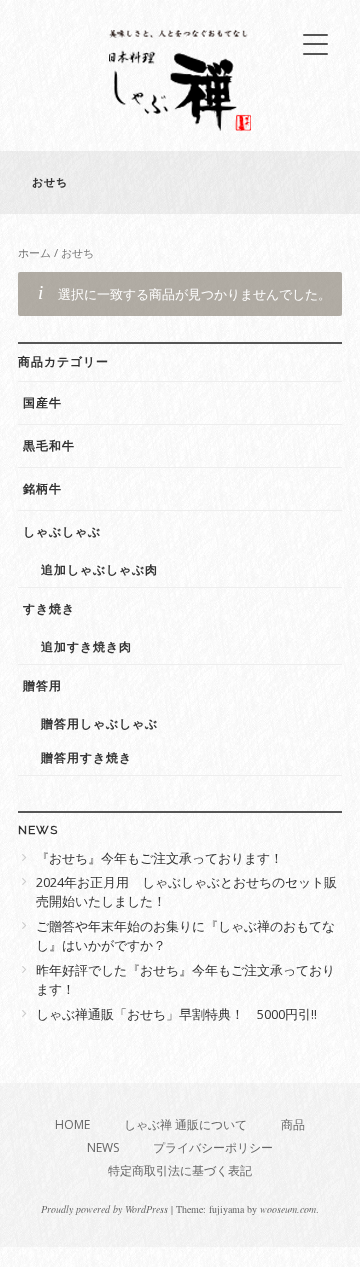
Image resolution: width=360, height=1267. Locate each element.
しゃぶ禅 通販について (185, 1124)
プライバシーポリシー (213, 1147)
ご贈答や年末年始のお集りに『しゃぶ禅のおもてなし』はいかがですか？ (185, 936)
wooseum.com (288, 1209)
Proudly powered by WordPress (104, 1209)
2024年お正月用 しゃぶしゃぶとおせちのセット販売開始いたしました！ (186, 892)
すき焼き (49, 609)
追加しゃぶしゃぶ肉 (99, 570)
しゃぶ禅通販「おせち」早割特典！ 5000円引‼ (176, 1014)
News (103, 1147)
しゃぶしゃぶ (62, 532)
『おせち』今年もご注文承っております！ (159, 858)
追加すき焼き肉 (86, 647)
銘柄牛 (42, 489)
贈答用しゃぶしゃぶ (99, 724)
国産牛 (42, 403)
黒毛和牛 (49, 446)
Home (72, 1124)
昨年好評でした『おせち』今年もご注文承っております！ (185, 980)
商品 (293, 1124)
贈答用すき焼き (86, 758)
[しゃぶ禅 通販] (180, 125)
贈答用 (42, 686)
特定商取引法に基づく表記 (180, 1170)
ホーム (34, 252)
